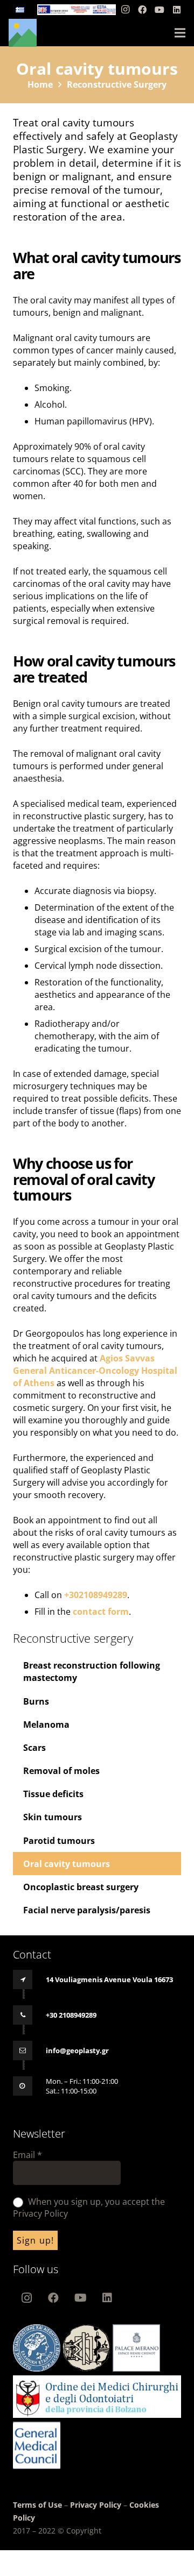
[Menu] (180, 33)
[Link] (77, 10)
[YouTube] (160, 10)
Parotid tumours (59, 1841)
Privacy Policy (96, 2505)
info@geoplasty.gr (77, 2050)
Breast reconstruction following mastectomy (92, 1672)
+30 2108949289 (71, 2015)
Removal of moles (61, 1771)
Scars (34, 1748)
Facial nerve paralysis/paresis (87, 1910)
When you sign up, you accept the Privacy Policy (89, 2208)
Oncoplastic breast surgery (81, 1887)
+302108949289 (96, 1595)
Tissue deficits (53, 1794)
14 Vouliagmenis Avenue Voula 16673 (109, 1979)
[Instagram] (125, 10)
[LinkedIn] (177, 10)
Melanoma (46, 1725)
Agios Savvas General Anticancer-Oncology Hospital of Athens (95, 1371)
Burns (36, 1701)
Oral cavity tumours (67, 1864)
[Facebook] (142, 10)
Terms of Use (39, 2505)
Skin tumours (53, 1817)
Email (27, 2155)
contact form (101, 1612)
